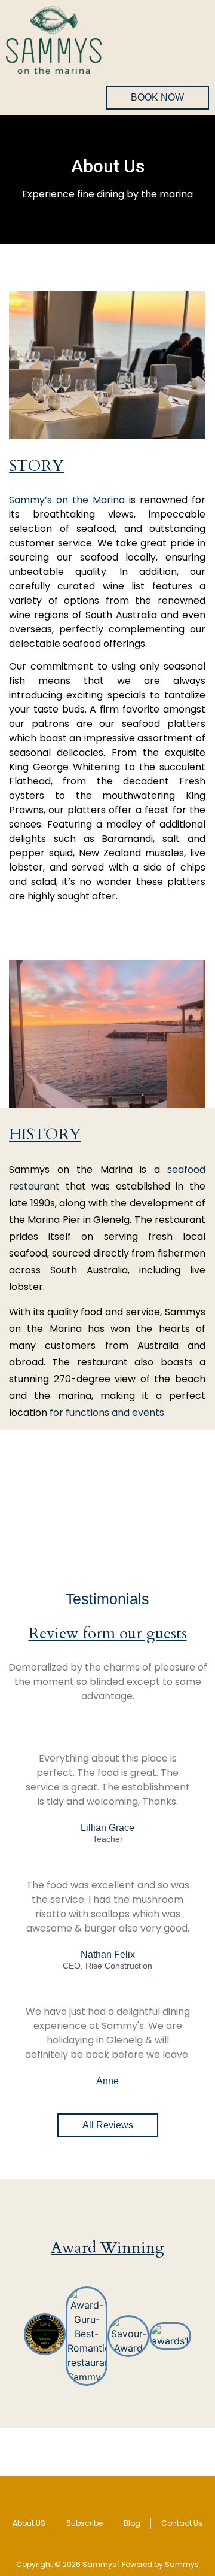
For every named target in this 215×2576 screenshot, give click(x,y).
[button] (12, 2336)
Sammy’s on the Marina (67, 500)
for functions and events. (108, 1412)
